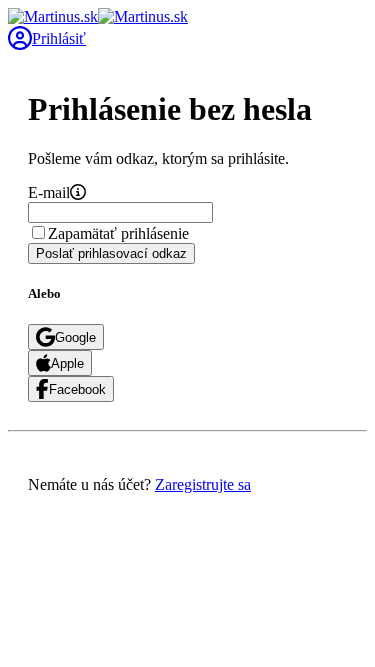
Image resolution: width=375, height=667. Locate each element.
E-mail (49, 192)
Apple (67, 363)
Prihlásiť (59, 38)
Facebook (77, 389)
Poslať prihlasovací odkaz (111, 253)
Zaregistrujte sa (203, 484)
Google (75, 337)
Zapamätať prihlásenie (118, 233)
